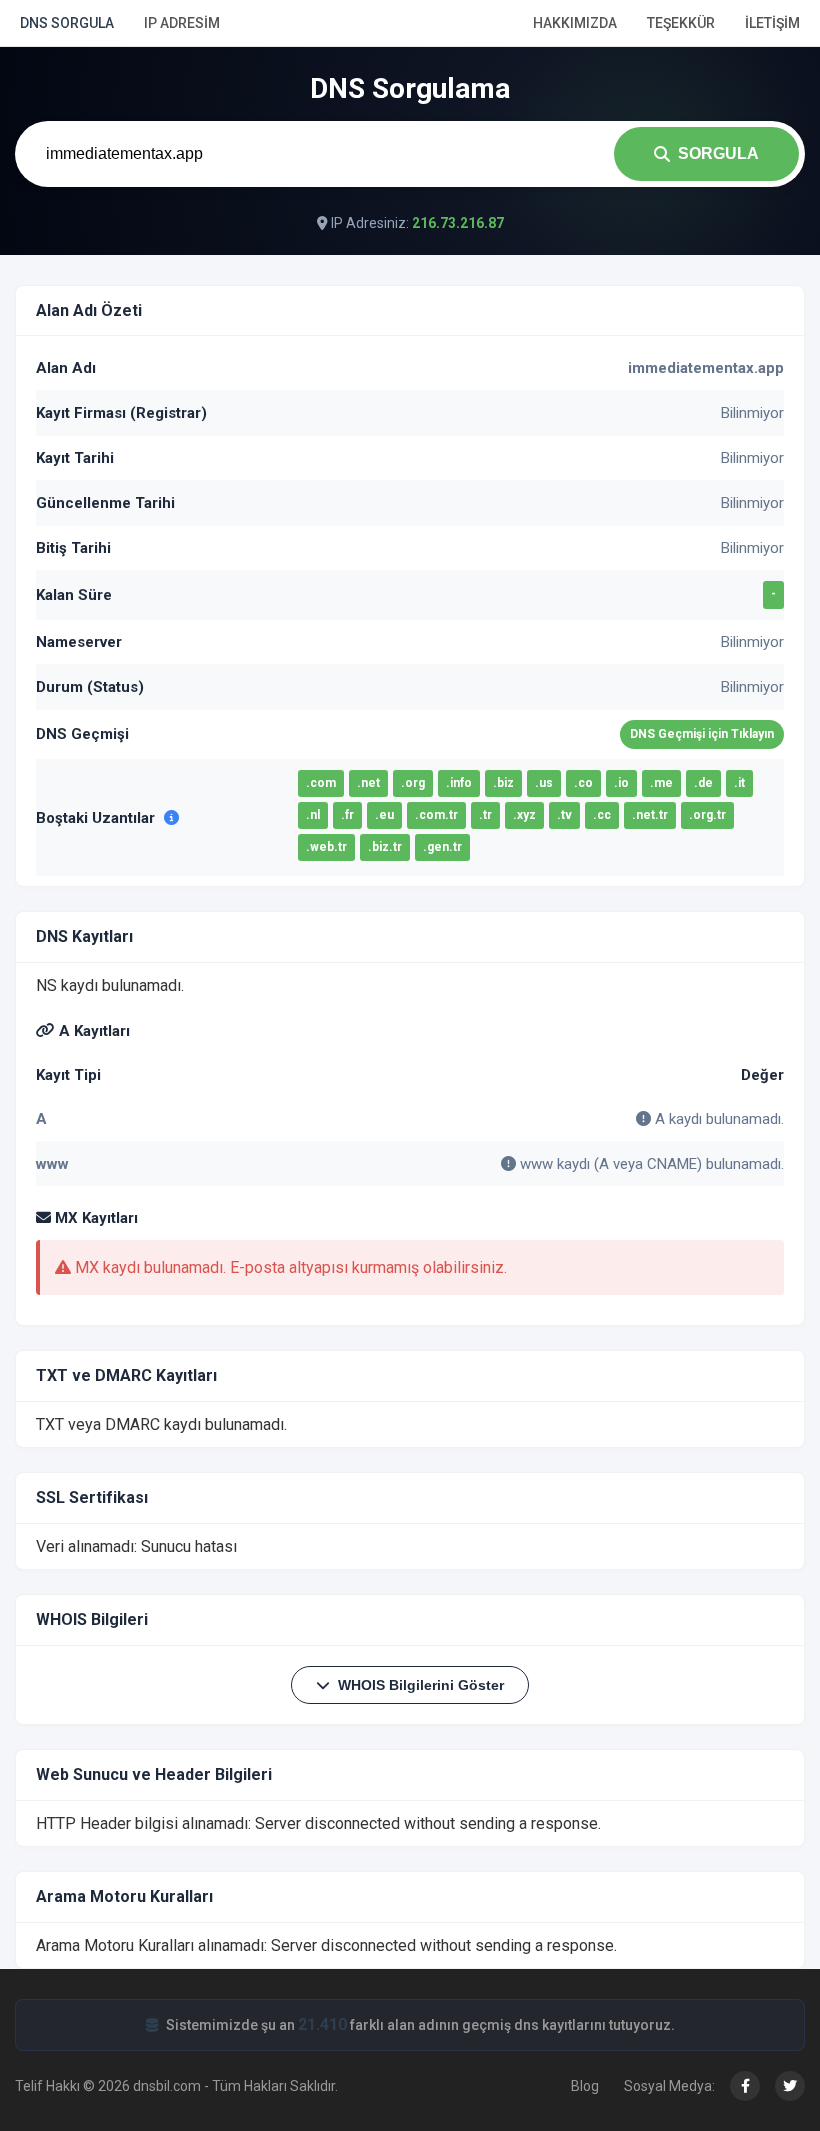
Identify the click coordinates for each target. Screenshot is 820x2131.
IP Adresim (182, 23)
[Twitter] (790, 2086)
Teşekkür (681, 23)
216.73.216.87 (458, 223)
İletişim (772, 23)
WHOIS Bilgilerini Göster (421, 1685)
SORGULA (718, 153)
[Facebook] (745, 2086)
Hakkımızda (575, 23)
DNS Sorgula (67, 23)
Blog (585, 2086)
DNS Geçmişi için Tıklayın (702, 734)
